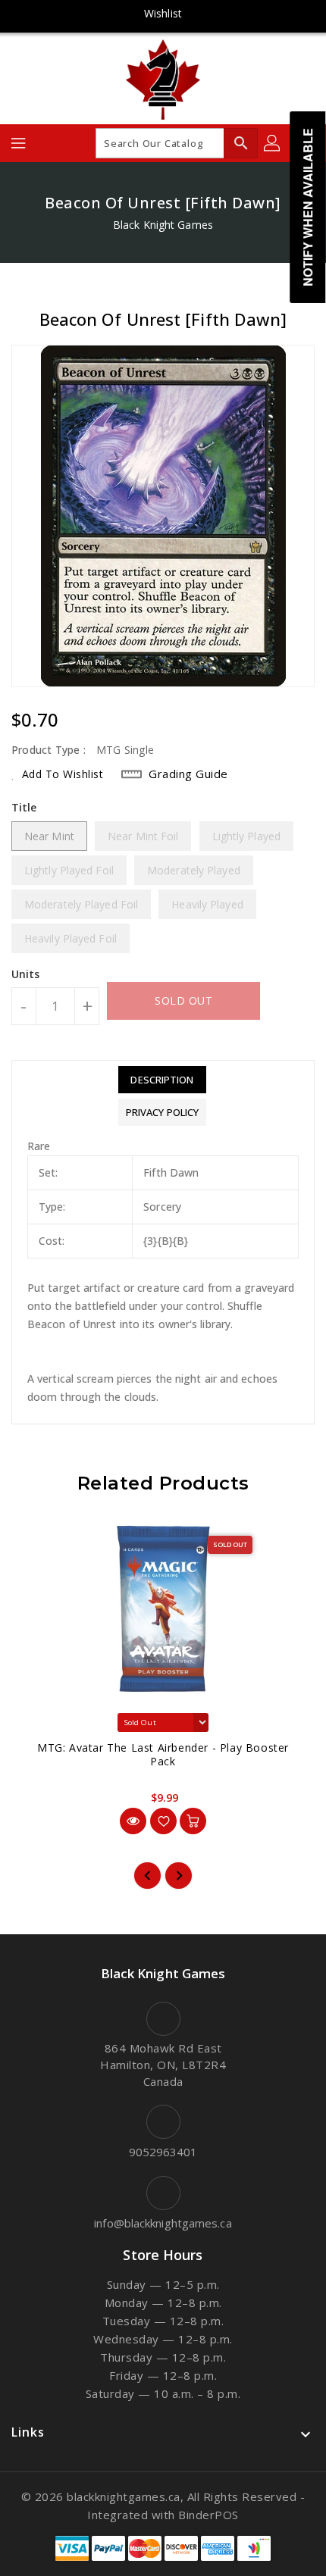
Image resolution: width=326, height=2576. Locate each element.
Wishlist (163, 13)
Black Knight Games (163, 225)
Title (24, 807)
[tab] (162, 1080)
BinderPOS (208, 2515)
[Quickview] (133, 1821)
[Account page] (273, 143)
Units (26, 974)
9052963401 (163, 2152)
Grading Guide (188, 774)
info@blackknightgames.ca (163, 2223)
